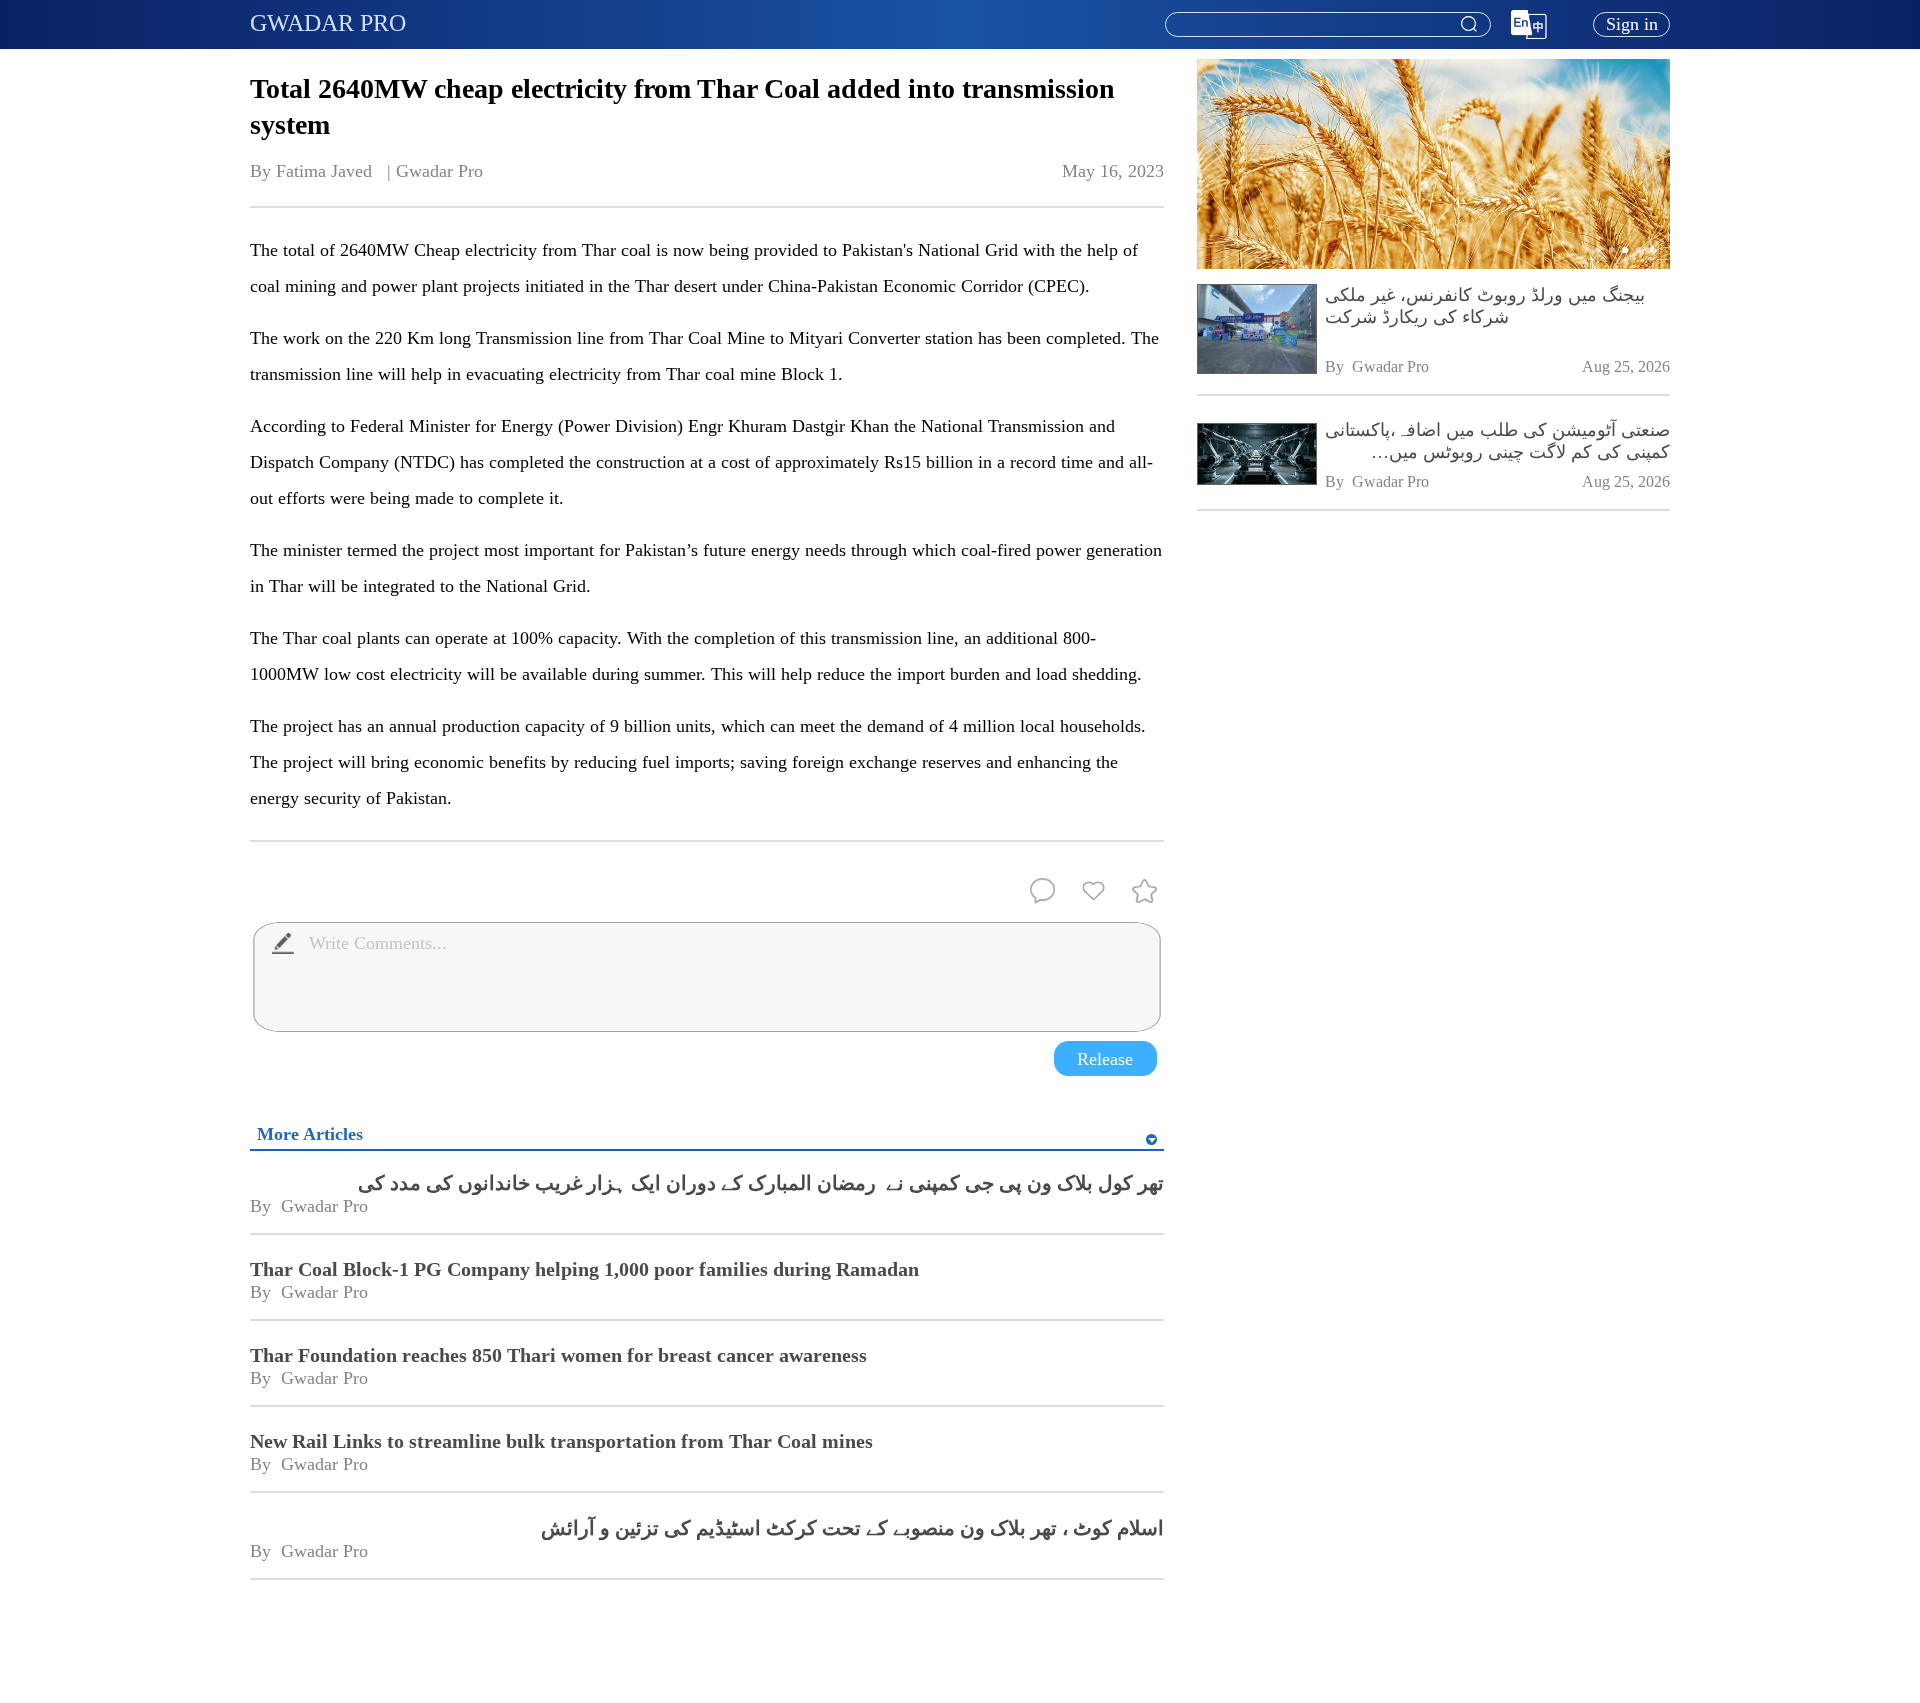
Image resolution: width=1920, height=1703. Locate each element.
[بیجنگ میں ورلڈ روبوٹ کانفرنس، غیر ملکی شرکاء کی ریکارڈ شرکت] (1256, 331)
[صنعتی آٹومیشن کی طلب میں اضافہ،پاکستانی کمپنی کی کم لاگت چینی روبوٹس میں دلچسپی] (1256, 455)
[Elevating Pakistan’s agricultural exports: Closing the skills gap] (1434, 265)
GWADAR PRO (328, 23)
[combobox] (1327, 25)
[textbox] (1328, 25)
